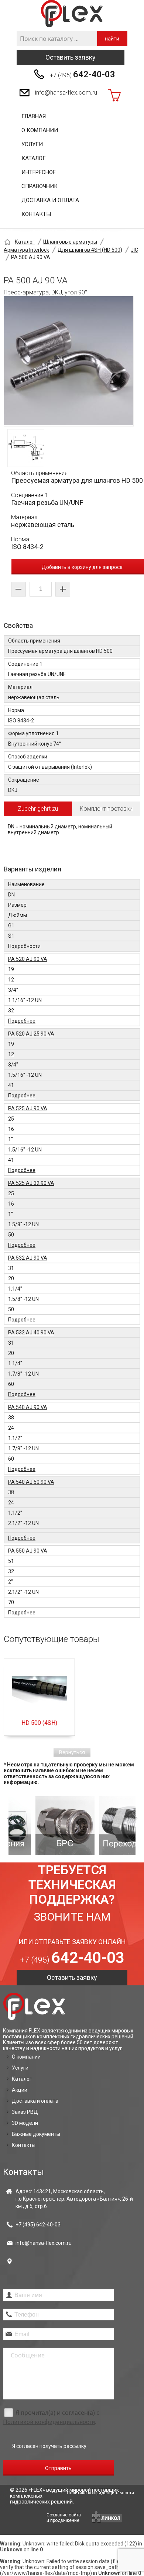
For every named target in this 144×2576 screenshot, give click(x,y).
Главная (34, 116)
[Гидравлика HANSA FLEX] (72, 14)
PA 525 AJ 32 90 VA (31, 1183)
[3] (104, 1826)
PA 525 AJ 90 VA (28, 1108)
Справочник (40, 186)
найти (112, 39)
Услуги (32, 144)
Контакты (36, 214)
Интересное (39, 172)
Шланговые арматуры (70, 242)
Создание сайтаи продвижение (64, 2518)
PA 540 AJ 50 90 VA (31, 1482)
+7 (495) (83, 74)
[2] (40, 1826)
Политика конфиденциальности (100, 2493)
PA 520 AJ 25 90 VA (31, 1034)
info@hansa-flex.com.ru (66, 93)
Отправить (58, 2468)
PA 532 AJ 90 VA (28, 1258)
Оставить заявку (71, 57)
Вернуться (72, 1752)
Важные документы (36, 2134)
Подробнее (22, 1021)
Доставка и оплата (50, 200)
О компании (40, 130)
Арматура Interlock (26, 250)
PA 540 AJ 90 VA (28, 1407)
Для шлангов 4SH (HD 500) (90, 250)
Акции (20, 2090)
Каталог (34, 158)
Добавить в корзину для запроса (82, 567)
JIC (134, 250)
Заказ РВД (25, 2112)
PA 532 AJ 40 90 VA (31, 1333)
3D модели (25, 2123)
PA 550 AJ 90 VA (28, 1551)
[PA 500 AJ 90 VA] (69, 361)
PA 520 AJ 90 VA (28, 959)
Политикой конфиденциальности (49, 2422)
